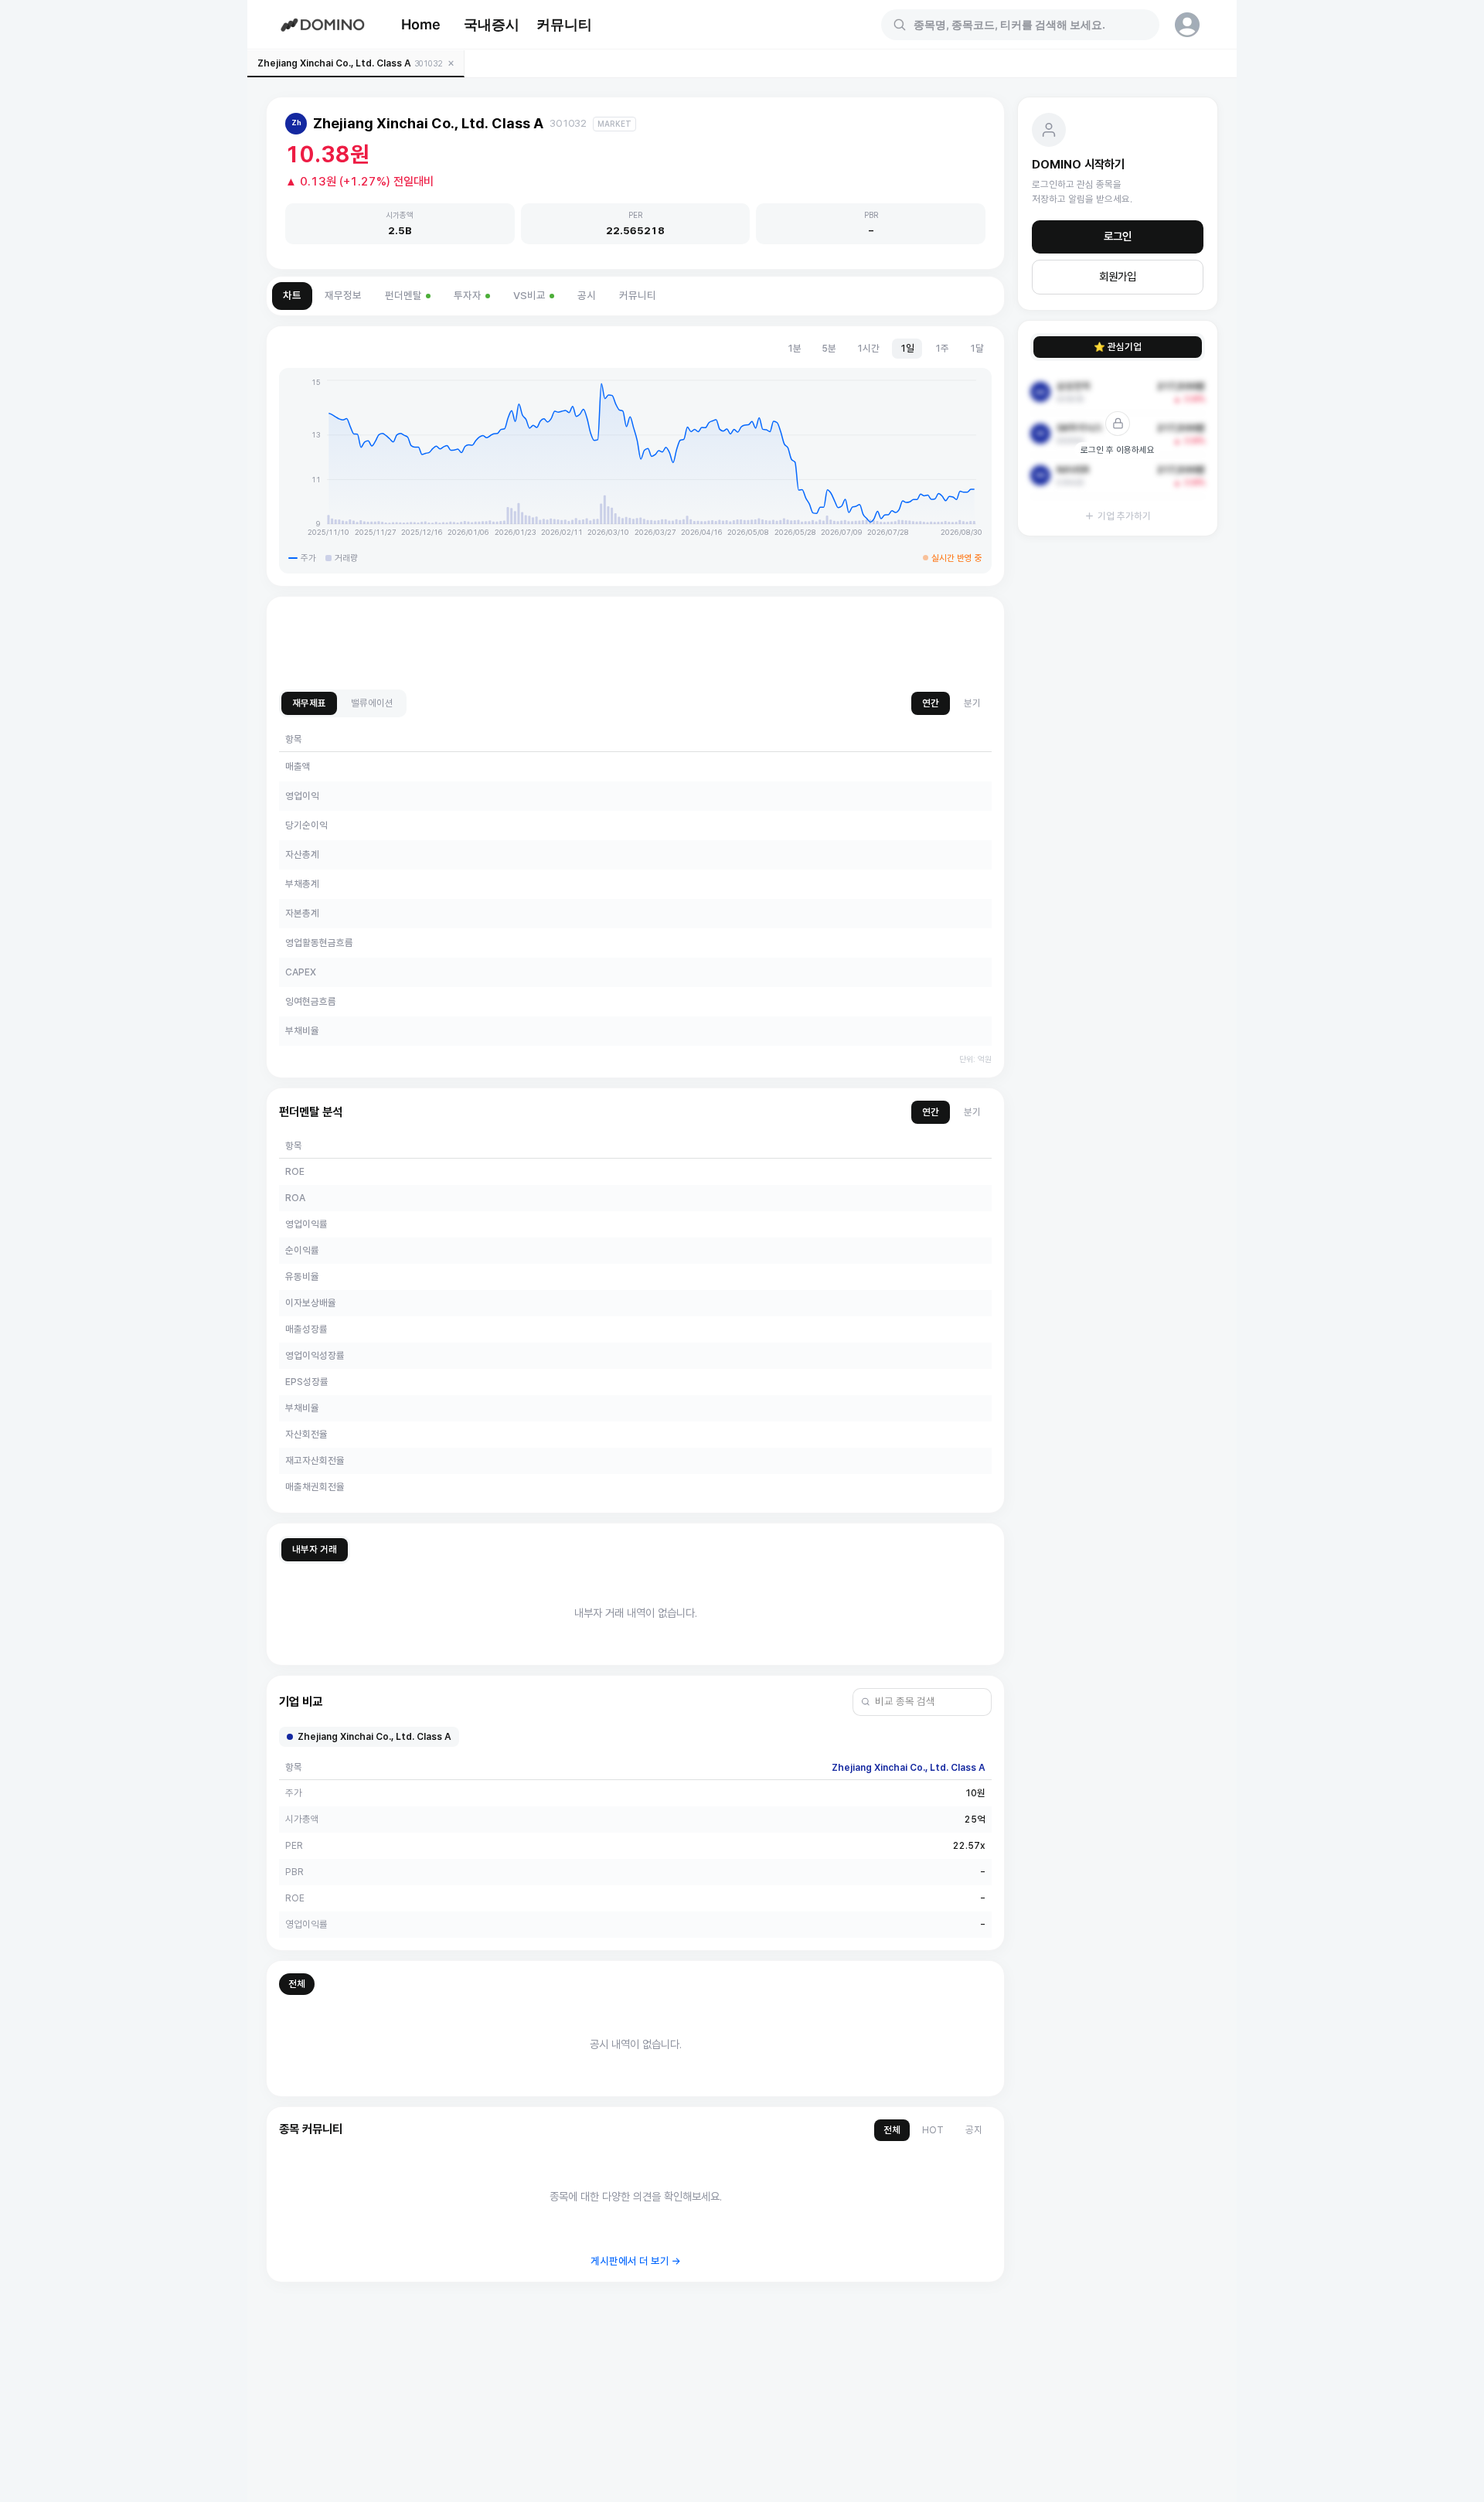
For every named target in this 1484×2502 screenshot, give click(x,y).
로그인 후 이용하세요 (1118, 450)
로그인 (1118, 237)
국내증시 (492, 24)
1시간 (868, 348)
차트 (292, 296)
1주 (942, 348)
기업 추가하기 (1124, 516)
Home (421, 24)
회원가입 (1118, 277)
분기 (972, 703)
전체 (297, 1984)
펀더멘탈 (403, 296)
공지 (974, 2130)
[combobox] (1030, 25)
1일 (907, 348)
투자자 (468, 296)
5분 (829, 348)
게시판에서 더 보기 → (636, 2261)
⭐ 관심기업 (1118, 347)
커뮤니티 (564, 24)
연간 (931, 703)
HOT (933, 2130)
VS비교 (529, 296)
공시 (587, 296)
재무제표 (309, 703)
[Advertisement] (635, 644)
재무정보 (343, 296)
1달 (977, 348)
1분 (794, 348)
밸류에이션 (372, 703)
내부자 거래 (315, 1549)
